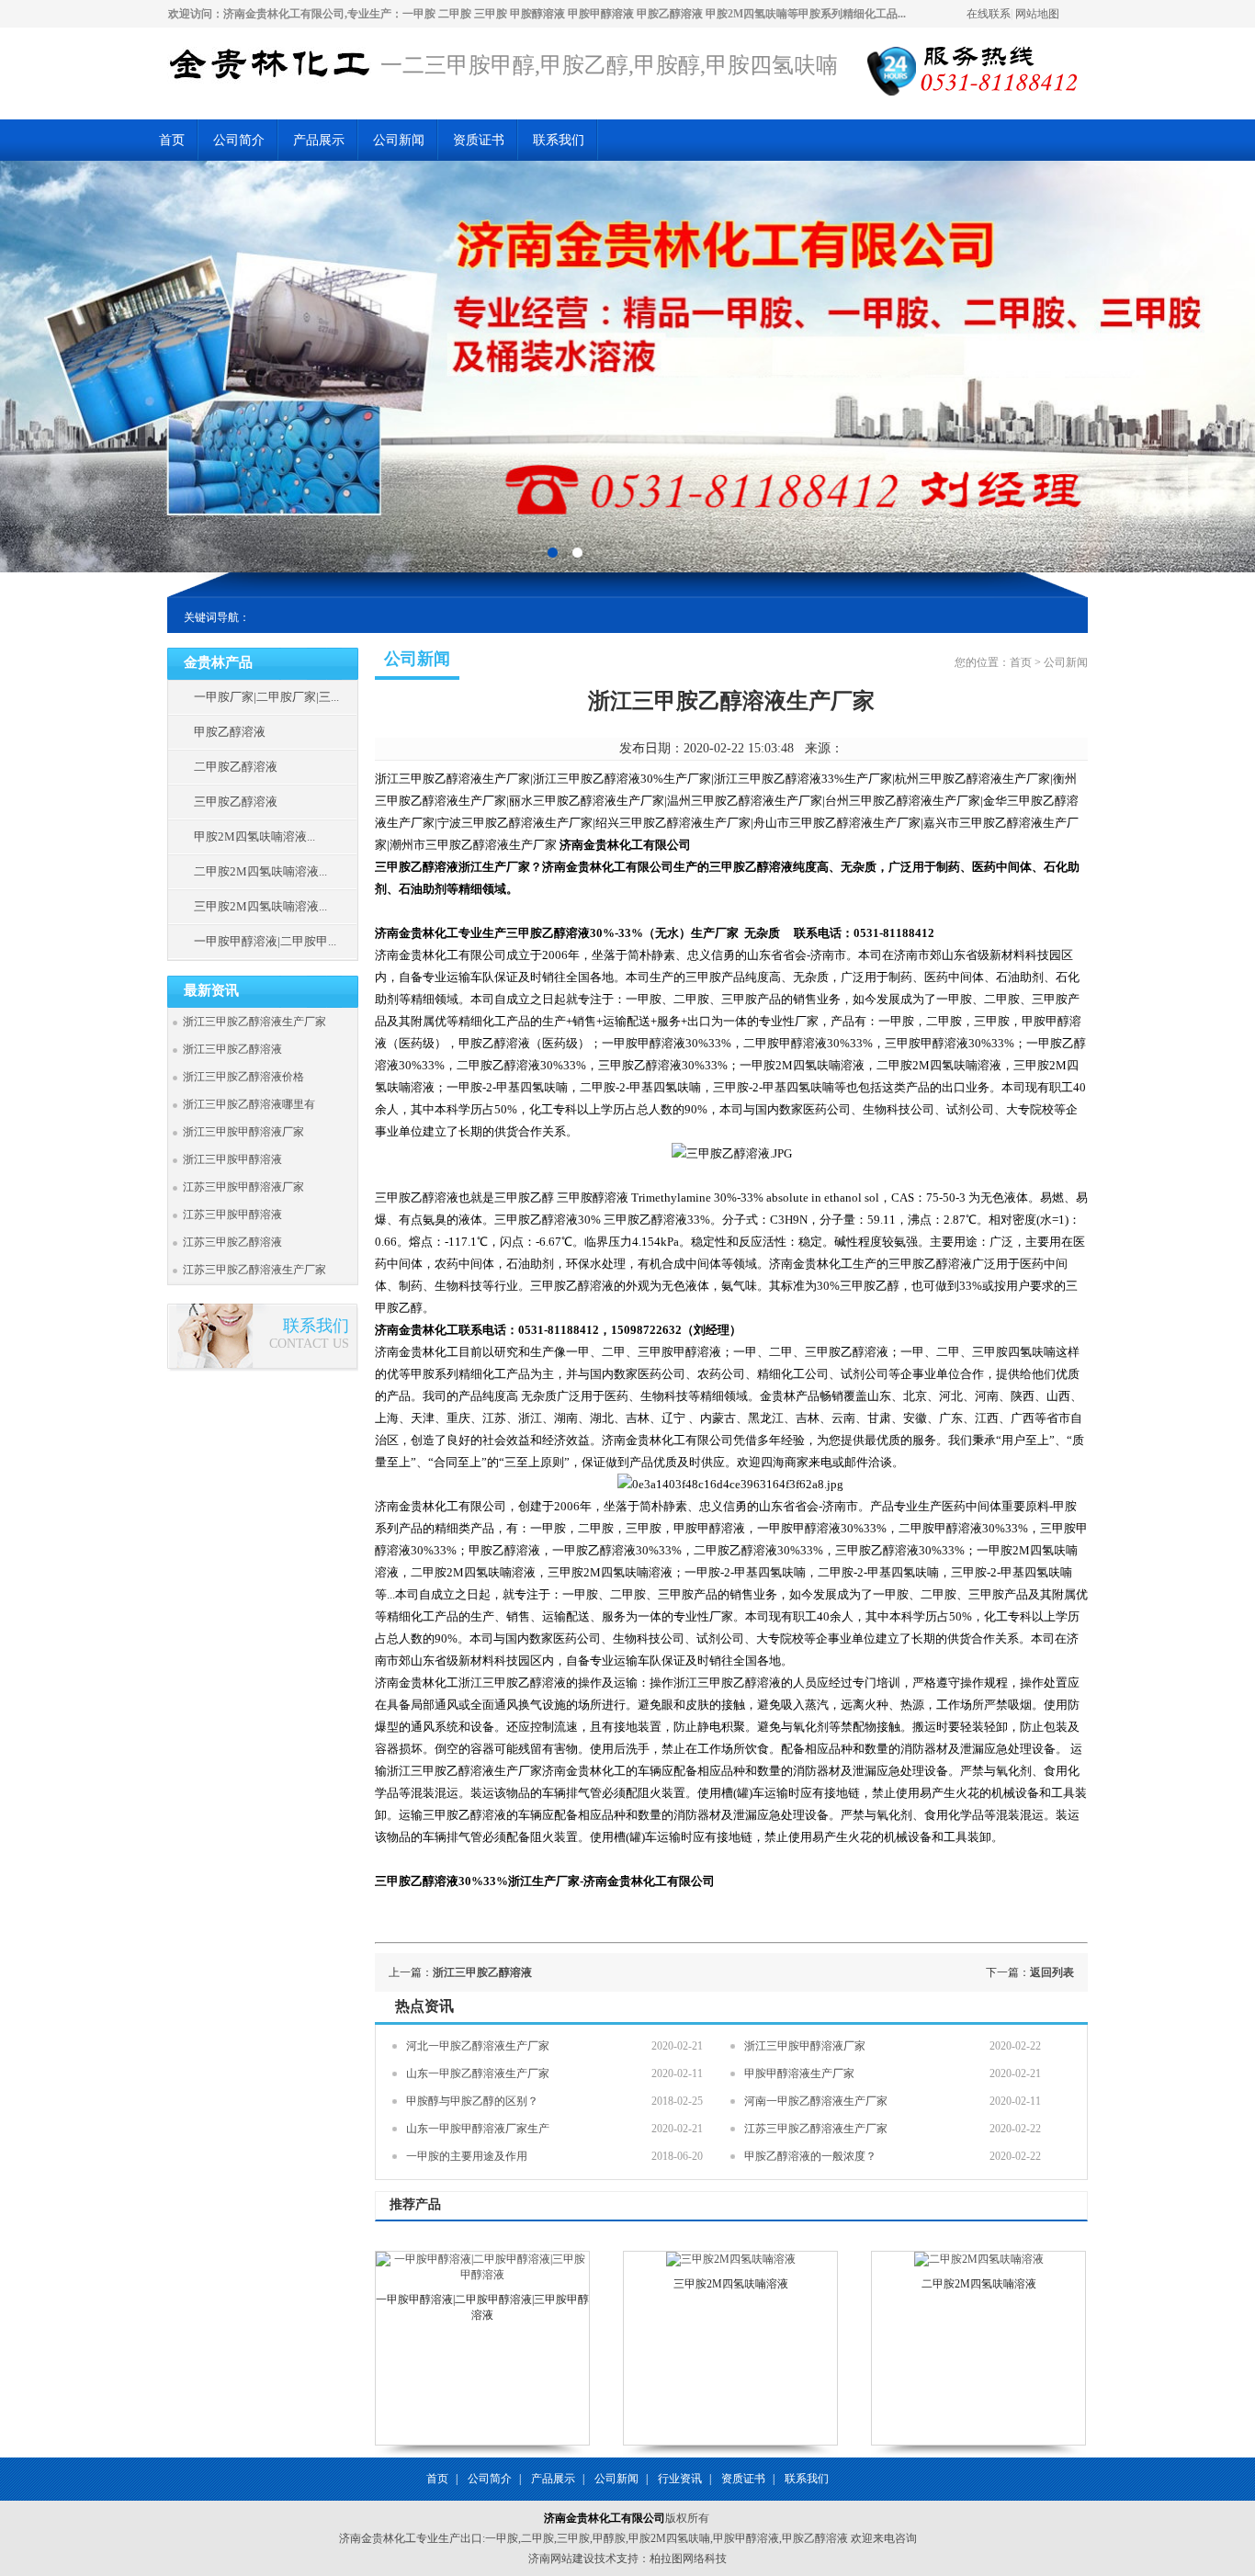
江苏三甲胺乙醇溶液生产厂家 (254, 1270)
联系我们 (559, 140)
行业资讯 (680, 2479)
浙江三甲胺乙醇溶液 (232, 1049)
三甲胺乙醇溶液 (236, 802)
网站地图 (1037, 14)
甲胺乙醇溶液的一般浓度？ (810, 2156)
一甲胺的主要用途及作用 (467, 2156)
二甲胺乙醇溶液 (236, 767)
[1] (577, 552)
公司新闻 (399, 140)
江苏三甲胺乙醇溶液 (232, 1242)
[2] (553, 552)
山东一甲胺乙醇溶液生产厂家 (478, 2073)
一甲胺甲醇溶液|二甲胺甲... (265, 941)
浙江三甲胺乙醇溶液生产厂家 (254, 1022)
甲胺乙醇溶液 (230, 732)
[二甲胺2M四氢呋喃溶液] (979, 2259)
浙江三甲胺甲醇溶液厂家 (243, 1132)
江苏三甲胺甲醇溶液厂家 (243, 1187)
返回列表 (1052, 1972)
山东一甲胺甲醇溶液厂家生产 (478, 2129)
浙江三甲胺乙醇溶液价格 (243, 1077)
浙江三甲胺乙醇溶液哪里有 (249, 1104)
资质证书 (479, 140)
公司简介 (239, 140)
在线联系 (989, 14)
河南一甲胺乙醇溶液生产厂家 (816, 2101)
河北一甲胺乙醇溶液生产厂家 (478, 2046)
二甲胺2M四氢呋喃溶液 (979, 2284)
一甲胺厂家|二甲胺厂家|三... (266, 697)
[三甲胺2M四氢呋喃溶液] (731, 2259)
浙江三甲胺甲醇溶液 (232, 1159)
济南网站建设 (561, 2559)
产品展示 (319, 140)
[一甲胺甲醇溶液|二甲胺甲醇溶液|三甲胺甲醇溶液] (482, 2275)
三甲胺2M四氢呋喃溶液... (260, 906)
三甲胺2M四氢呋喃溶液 (731, 2284)
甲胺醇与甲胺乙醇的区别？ (472, 2101)
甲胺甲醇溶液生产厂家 (799, 2073)
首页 (172, 140)
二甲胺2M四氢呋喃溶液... (260, 871)
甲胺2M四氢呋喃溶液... (254, 836)
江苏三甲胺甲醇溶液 (232, 1215)
